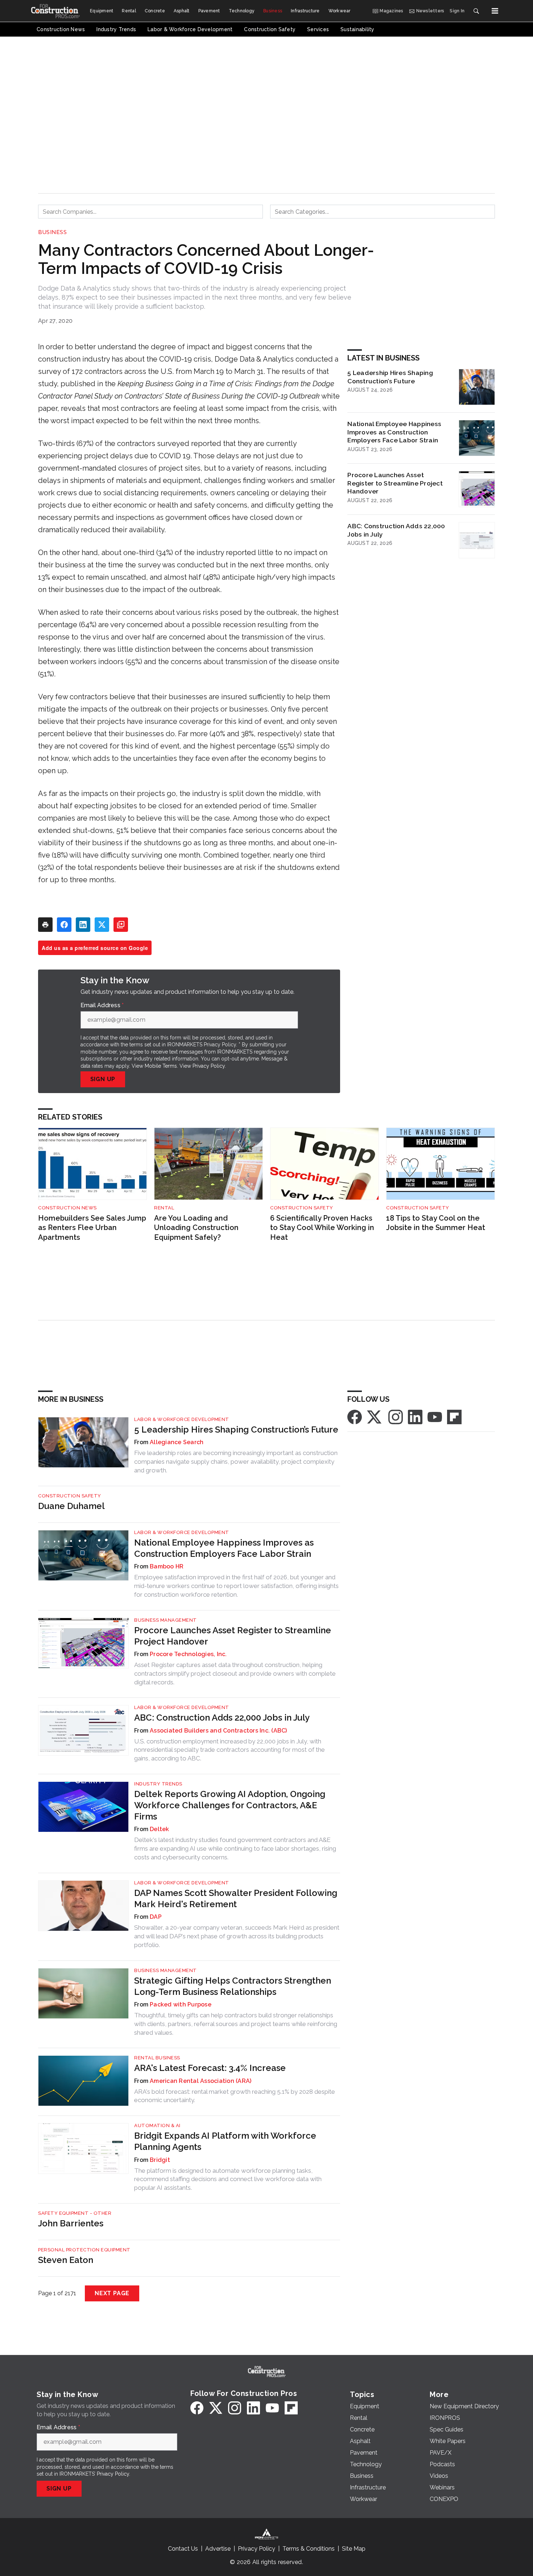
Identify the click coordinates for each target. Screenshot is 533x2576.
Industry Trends (158, 1784)
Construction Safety (302, 1208)
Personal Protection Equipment (84, 2250)
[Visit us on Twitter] (375, 1416)
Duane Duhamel (71, 1506)
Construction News (67, 1208)
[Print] (45, 925)
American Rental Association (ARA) (201, 2081)
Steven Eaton (66, 2260)
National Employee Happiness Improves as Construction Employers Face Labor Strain (394, 432)
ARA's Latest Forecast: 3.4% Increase (210, 2068)
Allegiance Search (177, 1442)
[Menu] (495, 11)
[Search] (476, 11)
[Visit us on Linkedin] (415, 1416)
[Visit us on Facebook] (355, 1416)
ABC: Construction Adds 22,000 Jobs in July (396, 530)
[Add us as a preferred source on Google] (121, 925)
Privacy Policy (209, 1066)
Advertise (218, 2549)
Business (52, 232)
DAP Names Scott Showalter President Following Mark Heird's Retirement (236, 1898)
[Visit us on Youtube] (435, 1416)
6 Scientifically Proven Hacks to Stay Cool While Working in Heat (322, 1228)
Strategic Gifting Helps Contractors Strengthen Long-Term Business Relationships (233, 1986)
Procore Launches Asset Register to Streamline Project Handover (395, 483)
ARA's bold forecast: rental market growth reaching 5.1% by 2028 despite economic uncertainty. (235, 2096)
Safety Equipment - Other (75, 2213)
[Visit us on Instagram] (396, 1416)
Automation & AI (157, 2125)
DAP (156, 1917)
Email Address (102, 1005)
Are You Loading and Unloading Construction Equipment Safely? (196, 1228)
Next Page (112, 2293)
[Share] (64, 925)
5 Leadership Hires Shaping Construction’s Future (390, 377)
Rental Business (157, 2058)
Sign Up (103, 1079)
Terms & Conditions (309, 2549)
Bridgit (160, 2160)
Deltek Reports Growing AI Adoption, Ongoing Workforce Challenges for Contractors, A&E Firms (230, 1805)
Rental (164, 1208)
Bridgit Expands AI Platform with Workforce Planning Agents (225, 2141)
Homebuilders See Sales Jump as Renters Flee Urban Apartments (92, 1228)
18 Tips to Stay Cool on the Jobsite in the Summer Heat (436, 1223)
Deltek (160, 1829)
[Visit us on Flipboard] (454, 1416)
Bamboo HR (167, 1566)
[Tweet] (102, 925)
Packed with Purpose (181, 2004)
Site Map (354, 2549)
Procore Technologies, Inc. (188, 1654)
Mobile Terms (161, 1066)
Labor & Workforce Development (182, 1419)
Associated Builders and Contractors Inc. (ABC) (218, 1731)
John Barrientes (71, 2223)
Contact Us (183, 2549)
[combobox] (150, 212)
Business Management (166, 1620)
